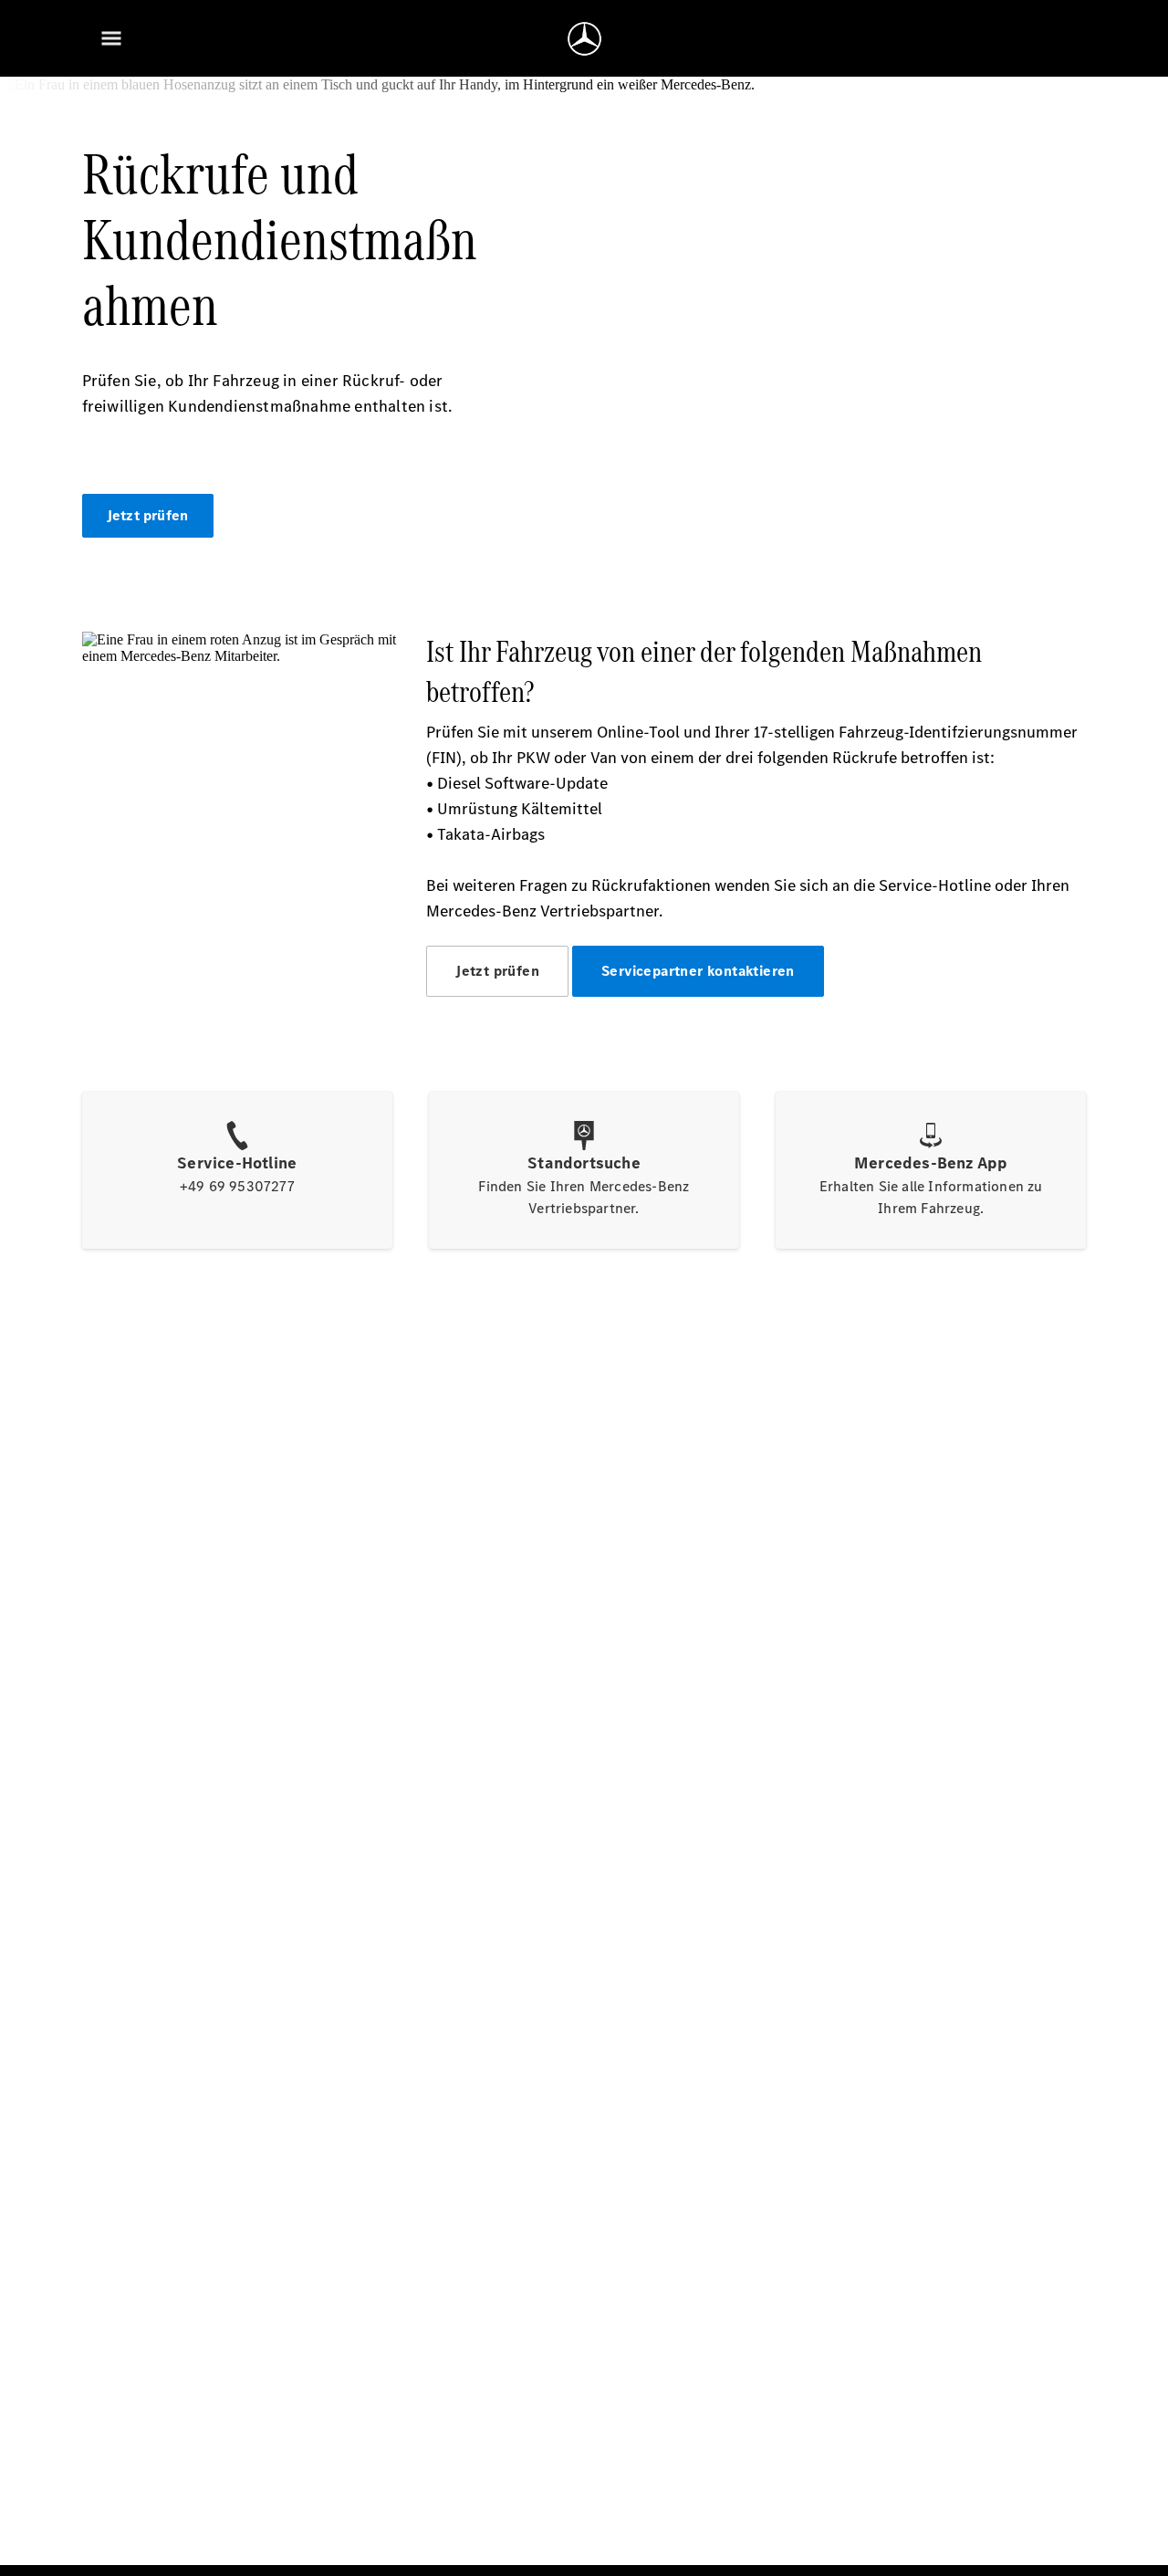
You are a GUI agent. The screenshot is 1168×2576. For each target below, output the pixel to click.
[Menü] (111, 38)
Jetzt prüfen (147, 515)
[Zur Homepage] (584, 38)
